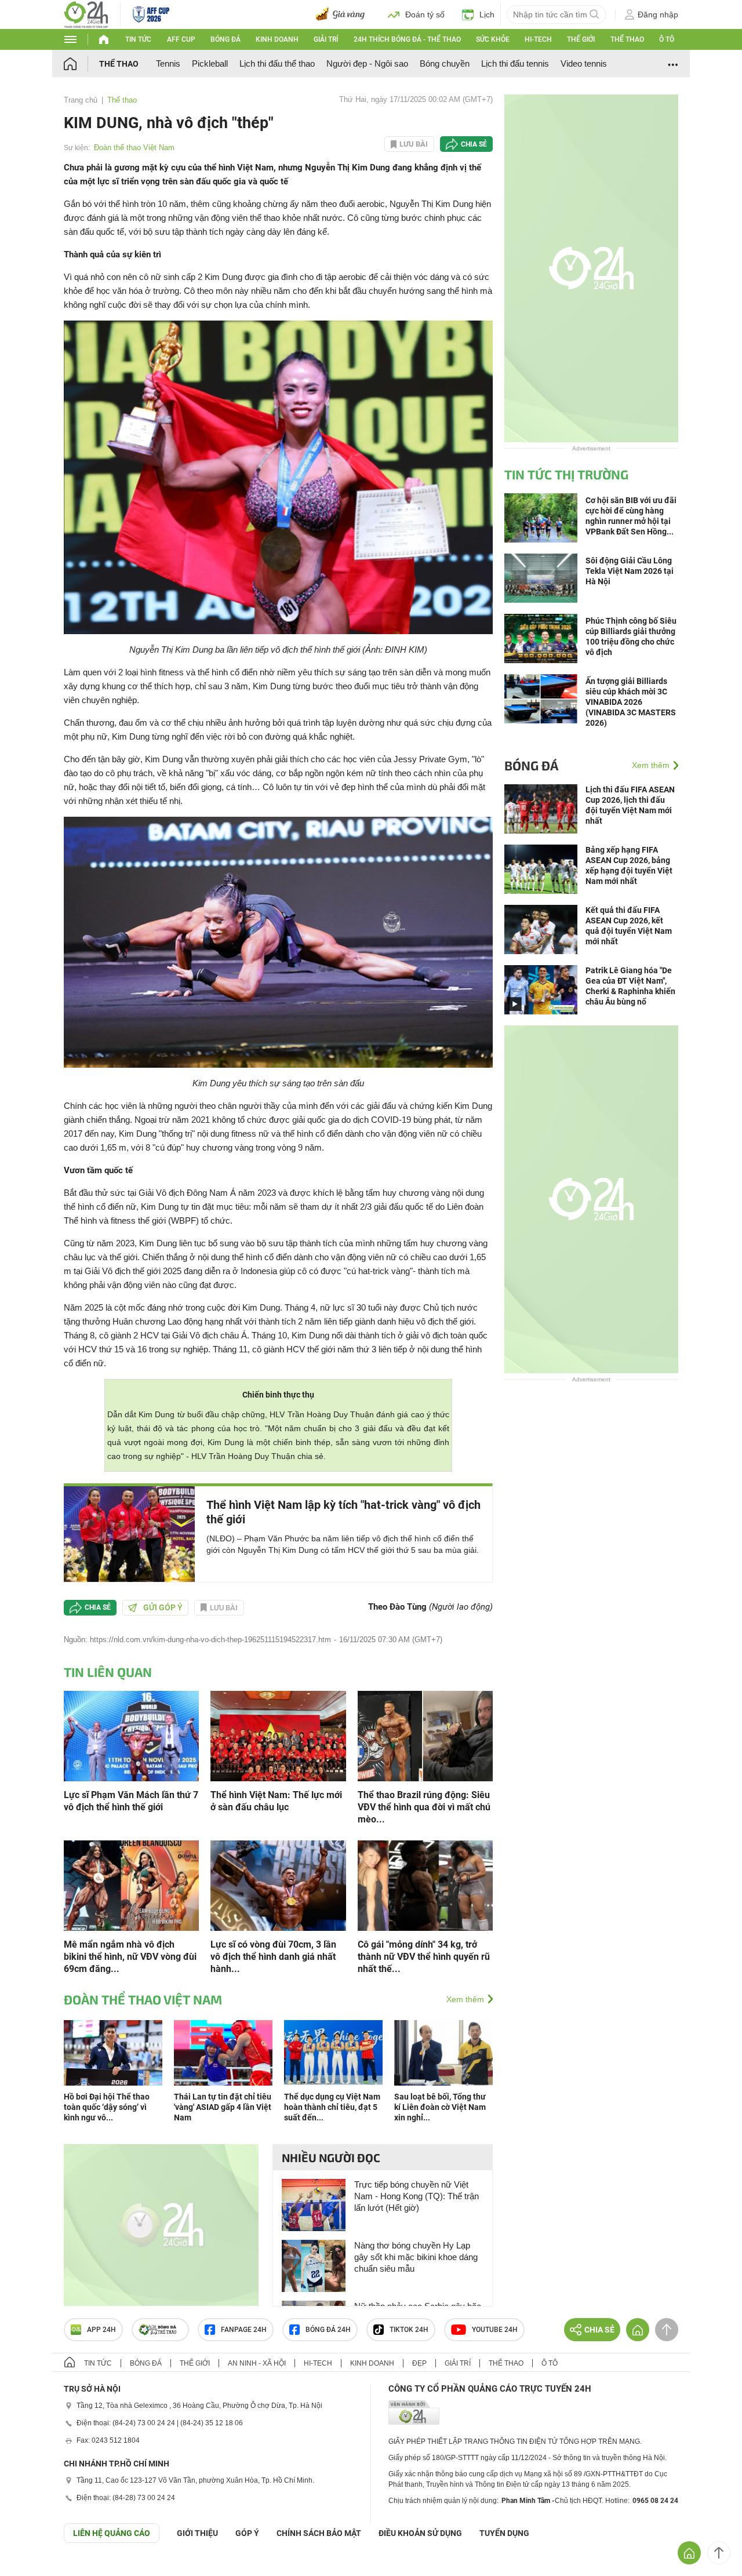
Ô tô (667, 39)
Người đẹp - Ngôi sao (367, 63)
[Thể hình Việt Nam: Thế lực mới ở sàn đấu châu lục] (278, 1735)
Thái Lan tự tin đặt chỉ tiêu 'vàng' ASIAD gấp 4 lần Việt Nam (223, 2107)
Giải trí (326, 39)
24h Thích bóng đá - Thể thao (407, 39)
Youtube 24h (495, 2330)
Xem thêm (465, 1999)
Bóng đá (225, 39)
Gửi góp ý (163, 1607)
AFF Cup (181, 39)
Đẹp (419, 2363)
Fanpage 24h (244, 2330)
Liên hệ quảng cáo (112, 2533)
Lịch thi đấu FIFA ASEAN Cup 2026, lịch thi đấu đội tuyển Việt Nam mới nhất (630, 805)
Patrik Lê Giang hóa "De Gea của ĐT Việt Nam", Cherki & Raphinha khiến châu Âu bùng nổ (630, 986)
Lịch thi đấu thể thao (277, 63)
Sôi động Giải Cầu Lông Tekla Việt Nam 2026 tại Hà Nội (630, 571)
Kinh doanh (277, 39)
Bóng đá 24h (328, 2330)
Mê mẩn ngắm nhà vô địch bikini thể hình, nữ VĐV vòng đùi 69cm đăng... (130, 1957)
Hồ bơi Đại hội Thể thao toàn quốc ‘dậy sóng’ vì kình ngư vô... (107, 2107)
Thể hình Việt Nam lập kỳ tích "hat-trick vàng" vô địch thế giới (343, 1512)
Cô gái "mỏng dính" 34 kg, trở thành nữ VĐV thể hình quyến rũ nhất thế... (424, 1957)
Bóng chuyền (445, 63)
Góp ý (247, 2533)
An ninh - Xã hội (257, 2363)
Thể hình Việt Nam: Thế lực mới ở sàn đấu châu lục (276, 1801)
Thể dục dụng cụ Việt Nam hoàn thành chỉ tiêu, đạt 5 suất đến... (332, 2107)
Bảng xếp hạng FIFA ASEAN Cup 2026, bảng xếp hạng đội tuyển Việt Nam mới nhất (629, 865)
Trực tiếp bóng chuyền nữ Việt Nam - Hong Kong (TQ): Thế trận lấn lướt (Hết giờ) (417, 2196)
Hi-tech (538, 39)
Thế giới (581, 39)
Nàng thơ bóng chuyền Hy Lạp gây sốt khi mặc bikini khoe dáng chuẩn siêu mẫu (416, 2257)
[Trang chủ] (81, 63)
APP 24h (101, 2330)
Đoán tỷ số (425, 14)
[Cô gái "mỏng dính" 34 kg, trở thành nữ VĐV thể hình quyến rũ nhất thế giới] (425, 1885)
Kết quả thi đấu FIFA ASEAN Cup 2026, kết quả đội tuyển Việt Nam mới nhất (629, 926)
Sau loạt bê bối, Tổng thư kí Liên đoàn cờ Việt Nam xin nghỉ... (440, 2107)
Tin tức (138, 39)
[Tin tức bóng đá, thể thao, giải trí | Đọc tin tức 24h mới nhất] (86, 14)
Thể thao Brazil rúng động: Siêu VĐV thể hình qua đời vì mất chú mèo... (424, 1807)
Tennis (168, 63)
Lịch (487, 14)
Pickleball (210, 63)
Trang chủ (81, 100)
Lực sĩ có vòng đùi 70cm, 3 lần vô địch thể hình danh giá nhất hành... (273, 1957)
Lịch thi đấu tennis (515, 63)
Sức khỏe (493, 39)
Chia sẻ (474, 144)
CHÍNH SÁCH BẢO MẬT (319, 2533)
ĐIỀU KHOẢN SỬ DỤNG (420, 2533)
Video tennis (584, 63)
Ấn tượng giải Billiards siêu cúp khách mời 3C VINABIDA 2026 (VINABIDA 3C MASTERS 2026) (631, 702)
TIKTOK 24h (409, 2330)
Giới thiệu (197, 2533)
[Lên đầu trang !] (719, 2553)
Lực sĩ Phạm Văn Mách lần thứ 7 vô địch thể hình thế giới (131, 1801)
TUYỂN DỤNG (504, 2533)
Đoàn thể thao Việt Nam (134, 148)
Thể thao (627, 39)
